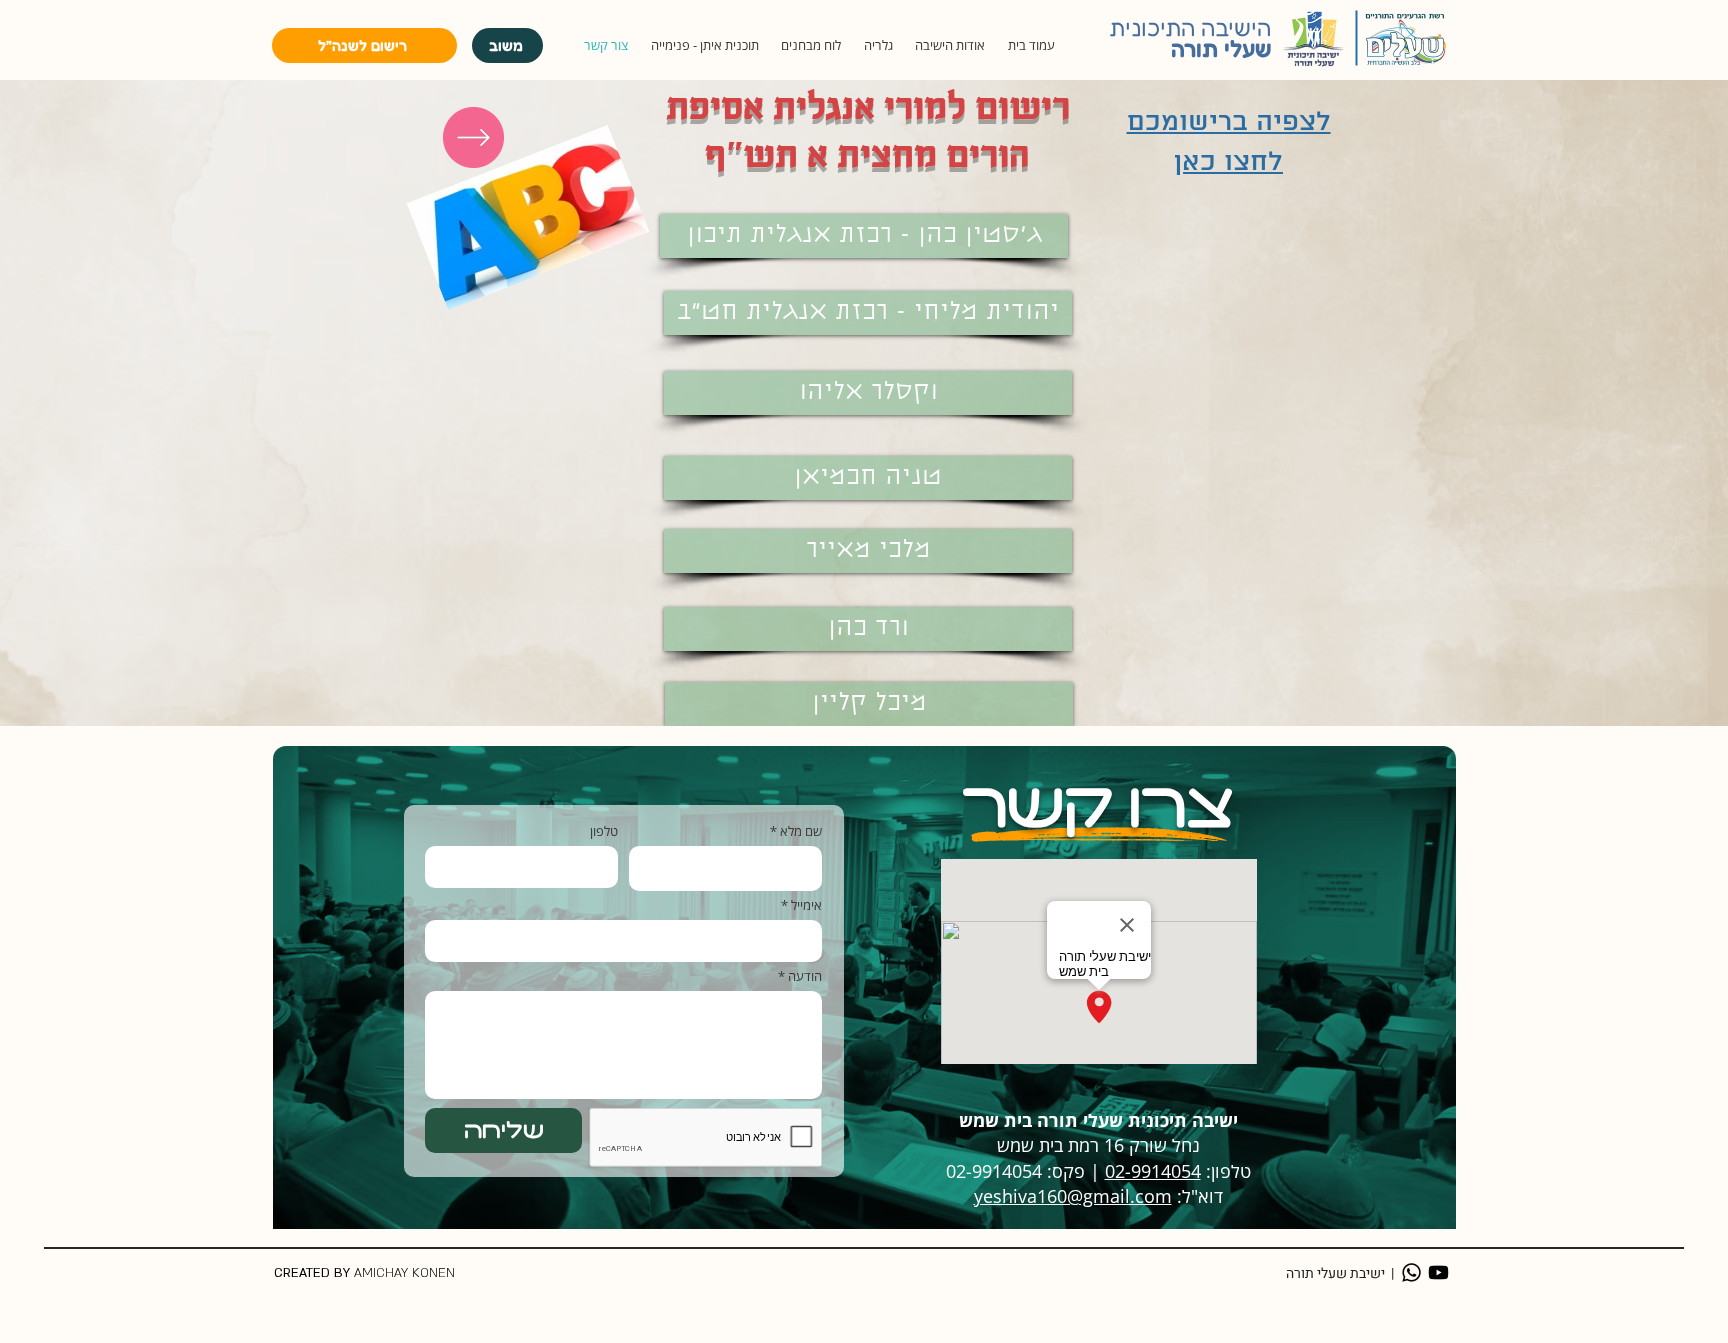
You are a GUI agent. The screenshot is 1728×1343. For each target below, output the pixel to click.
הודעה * (800, 976)
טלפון (604, 831)
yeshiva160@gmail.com (1073, 1196)
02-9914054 (1153, 1171)
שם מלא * (796, 831)
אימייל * (801, 905)
